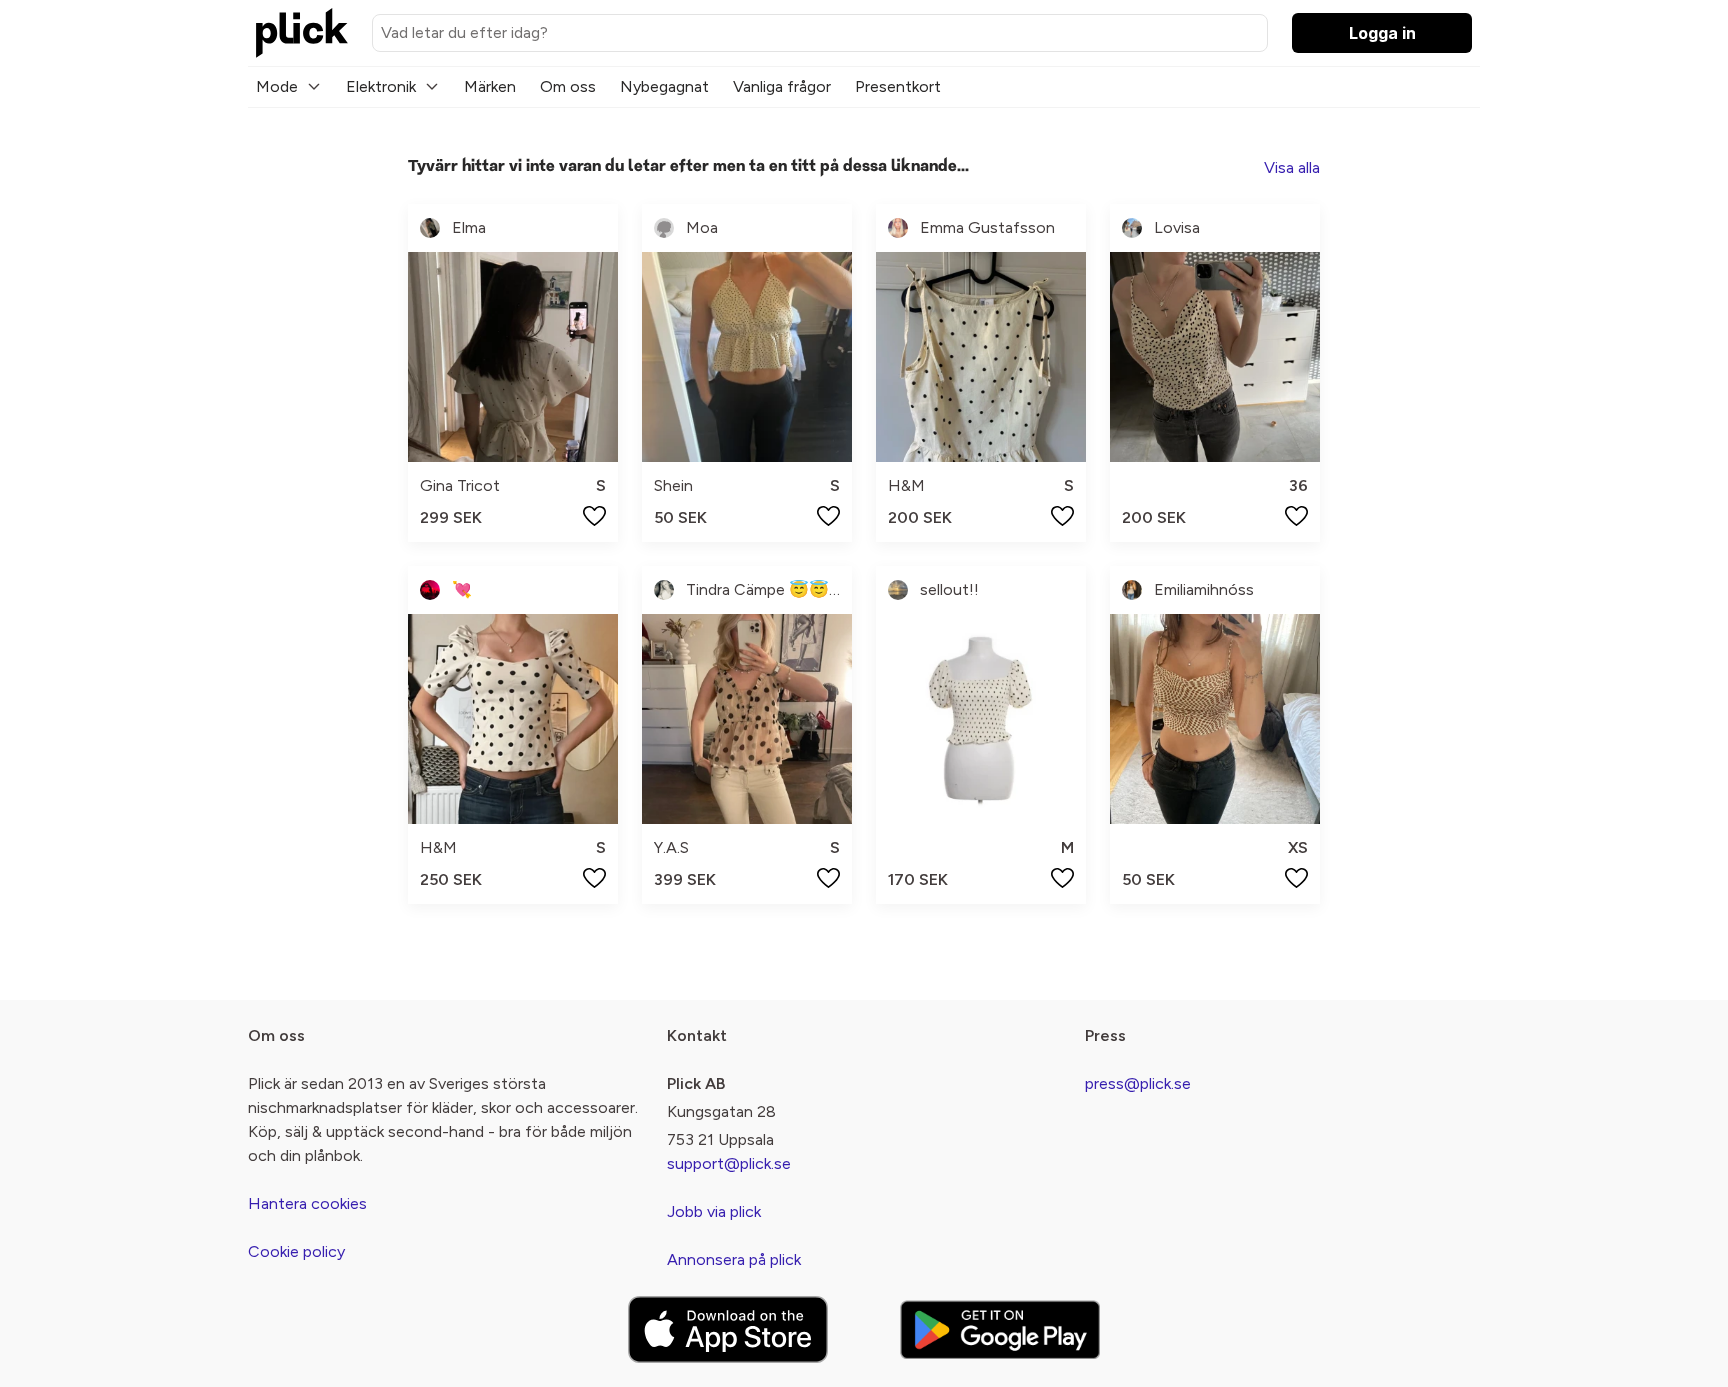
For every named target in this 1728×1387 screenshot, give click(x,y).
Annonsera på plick (734, 1259)
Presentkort (898, 86)
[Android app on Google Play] (1000, 1329)
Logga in (1382, 33)
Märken (490, 86)
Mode (277, 86)
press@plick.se (1138, 1083)
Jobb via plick (714, 1211)
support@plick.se (729, 1163)
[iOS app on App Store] (728, 1329)
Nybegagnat (664, 86)
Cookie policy (296, 1251)
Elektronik (381, 86)
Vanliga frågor (782, 86)
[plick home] (302, 33)
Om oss (568, 86)
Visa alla (1292, 167)
